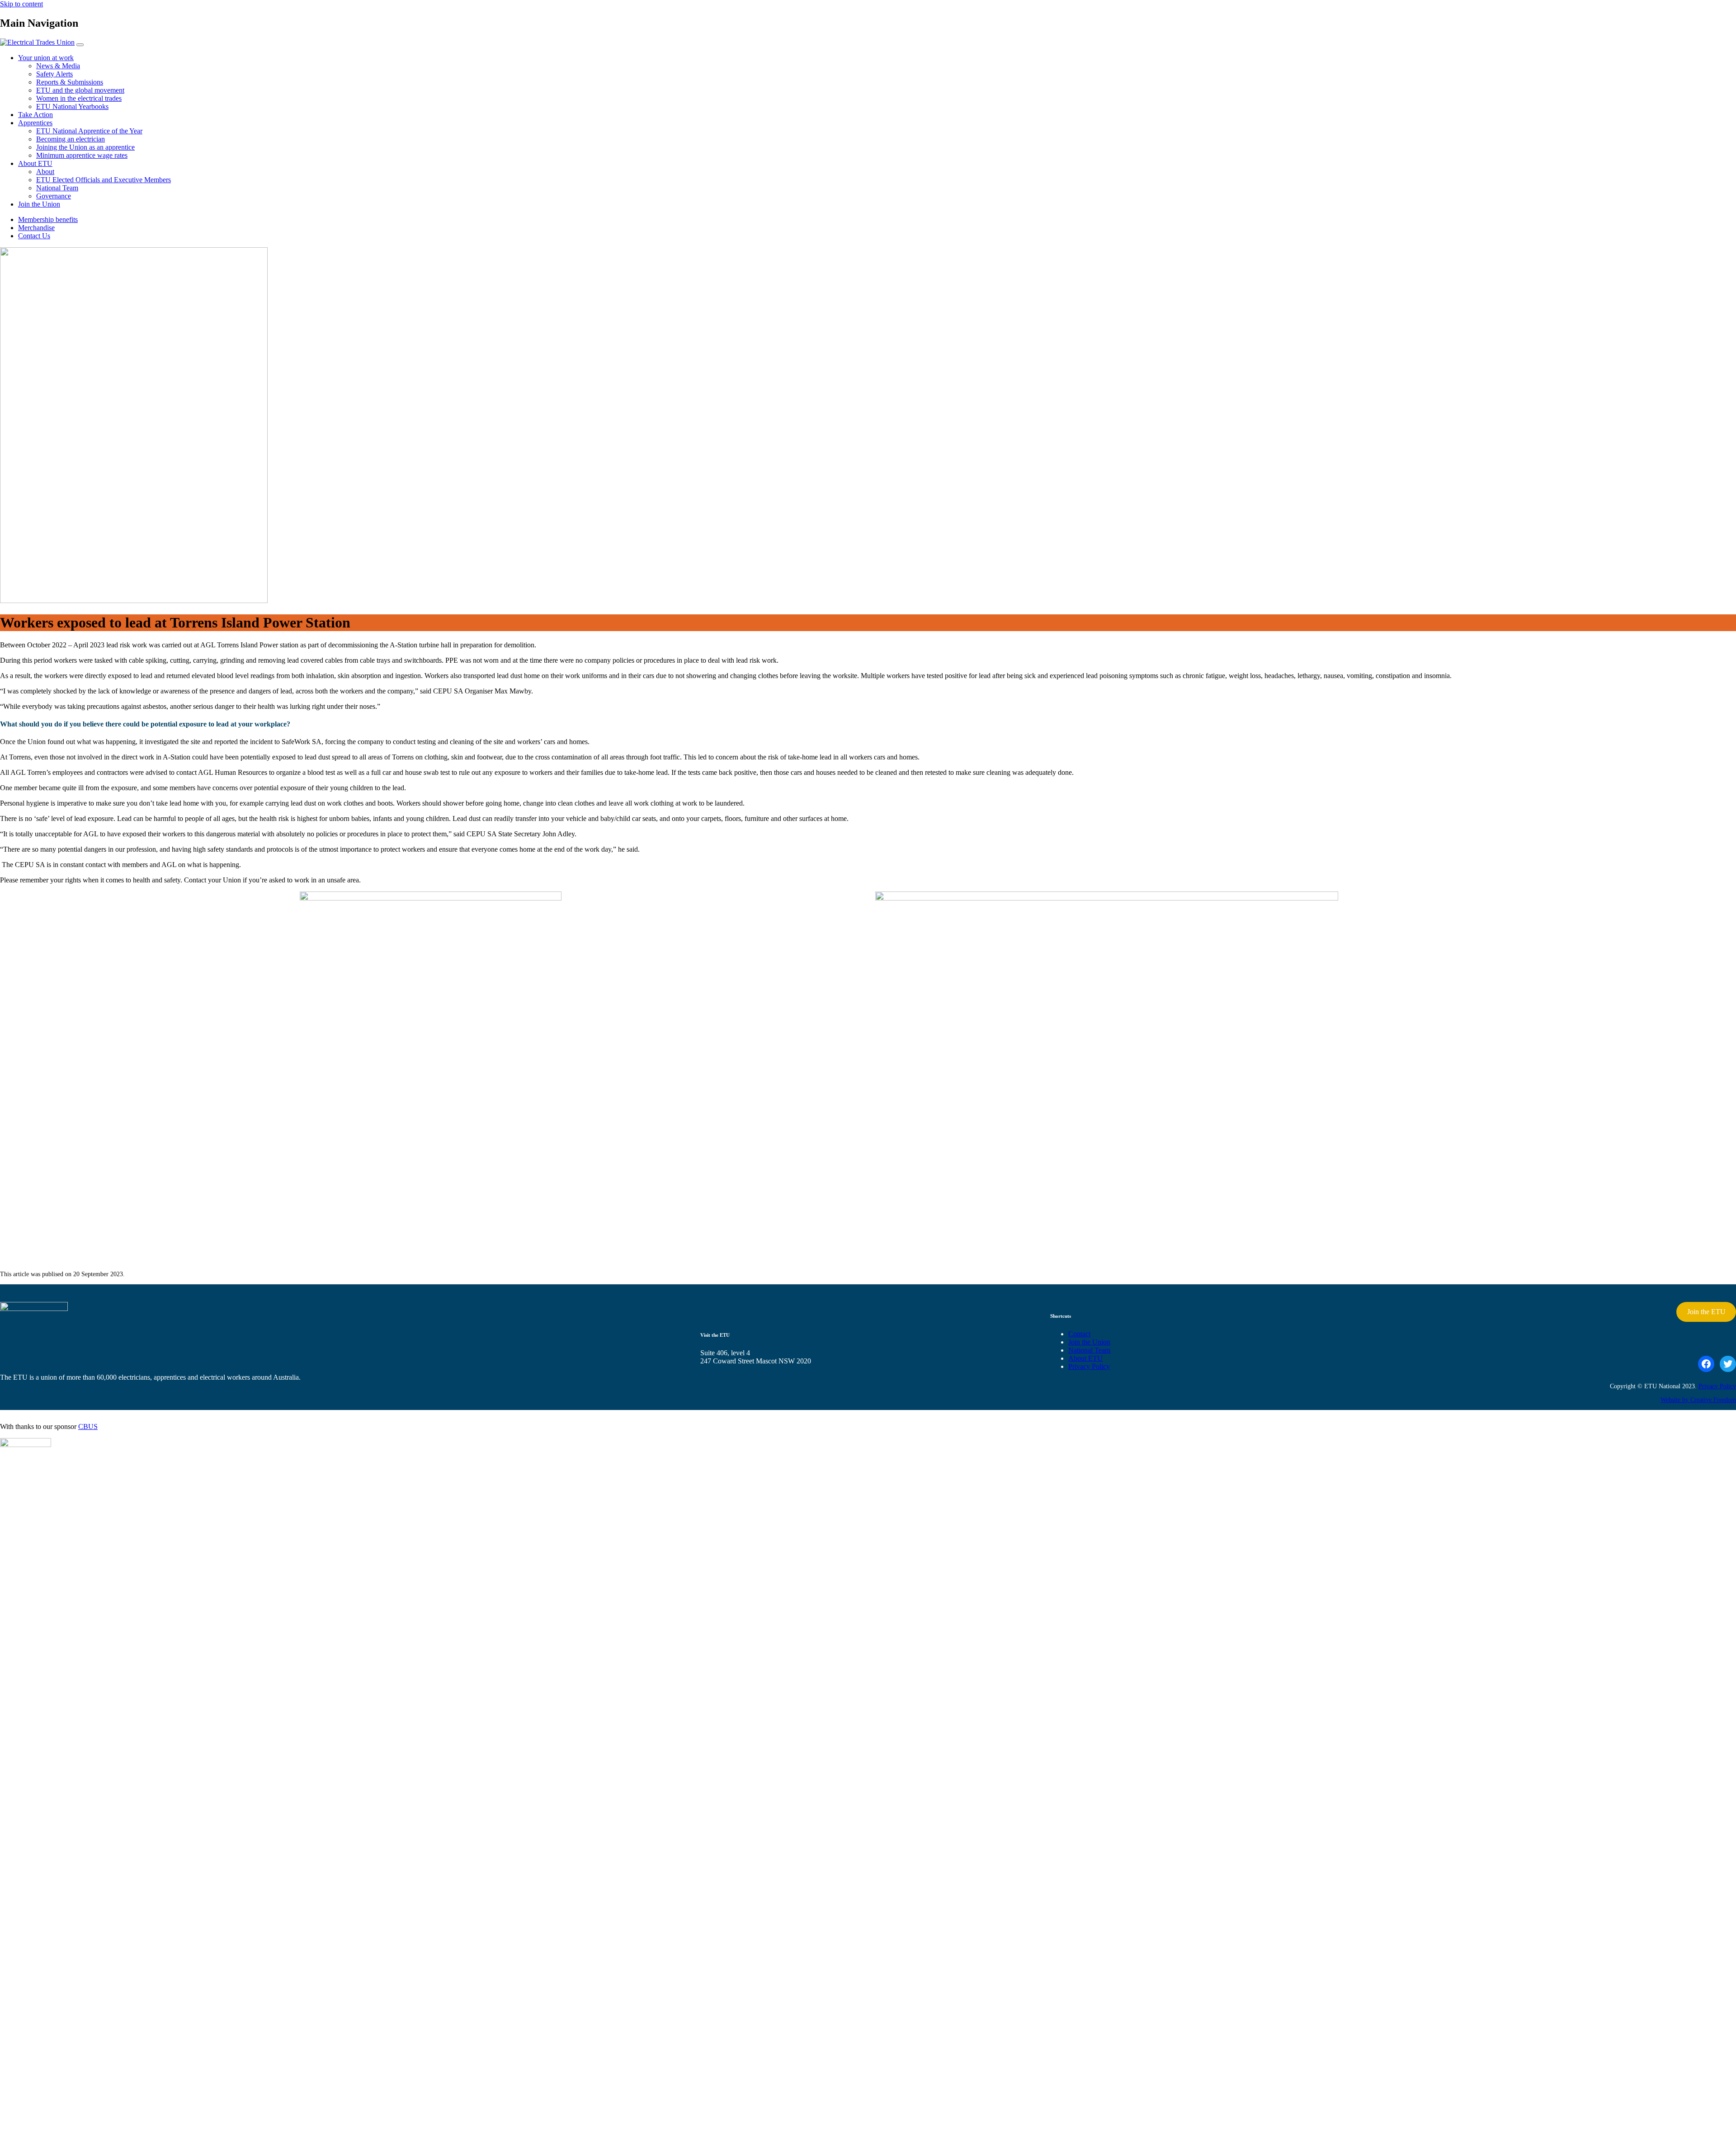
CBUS (88, 1426)
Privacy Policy (1089, 1366)
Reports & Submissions (70, 82)
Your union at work (46, 58)
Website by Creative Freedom (1698, 1400)
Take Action (35, 115)
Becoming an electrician (71, 139)
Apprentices (35, 123)
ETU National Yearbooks (72, 106)
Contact (1079, 1334)
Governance (54, 196)
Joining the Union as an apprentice (85, 147)
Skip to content (21, 4)
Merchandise (36, 228)
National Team (57, 188)
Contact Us (34, 236)
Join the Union (39, 204)
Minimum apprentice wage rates (82, 155)
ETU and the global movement (80, 90)
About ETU (35, 163)
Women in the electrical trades (79, 98)
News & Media (58, 66)
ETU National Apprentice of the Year (89, 131)
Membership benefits (48, 219)
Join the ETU (1706, 1312)
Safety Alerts (54, 74)
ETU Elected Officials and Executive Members (104, 180)
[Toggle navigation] (80, 45)
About (45, 172)
